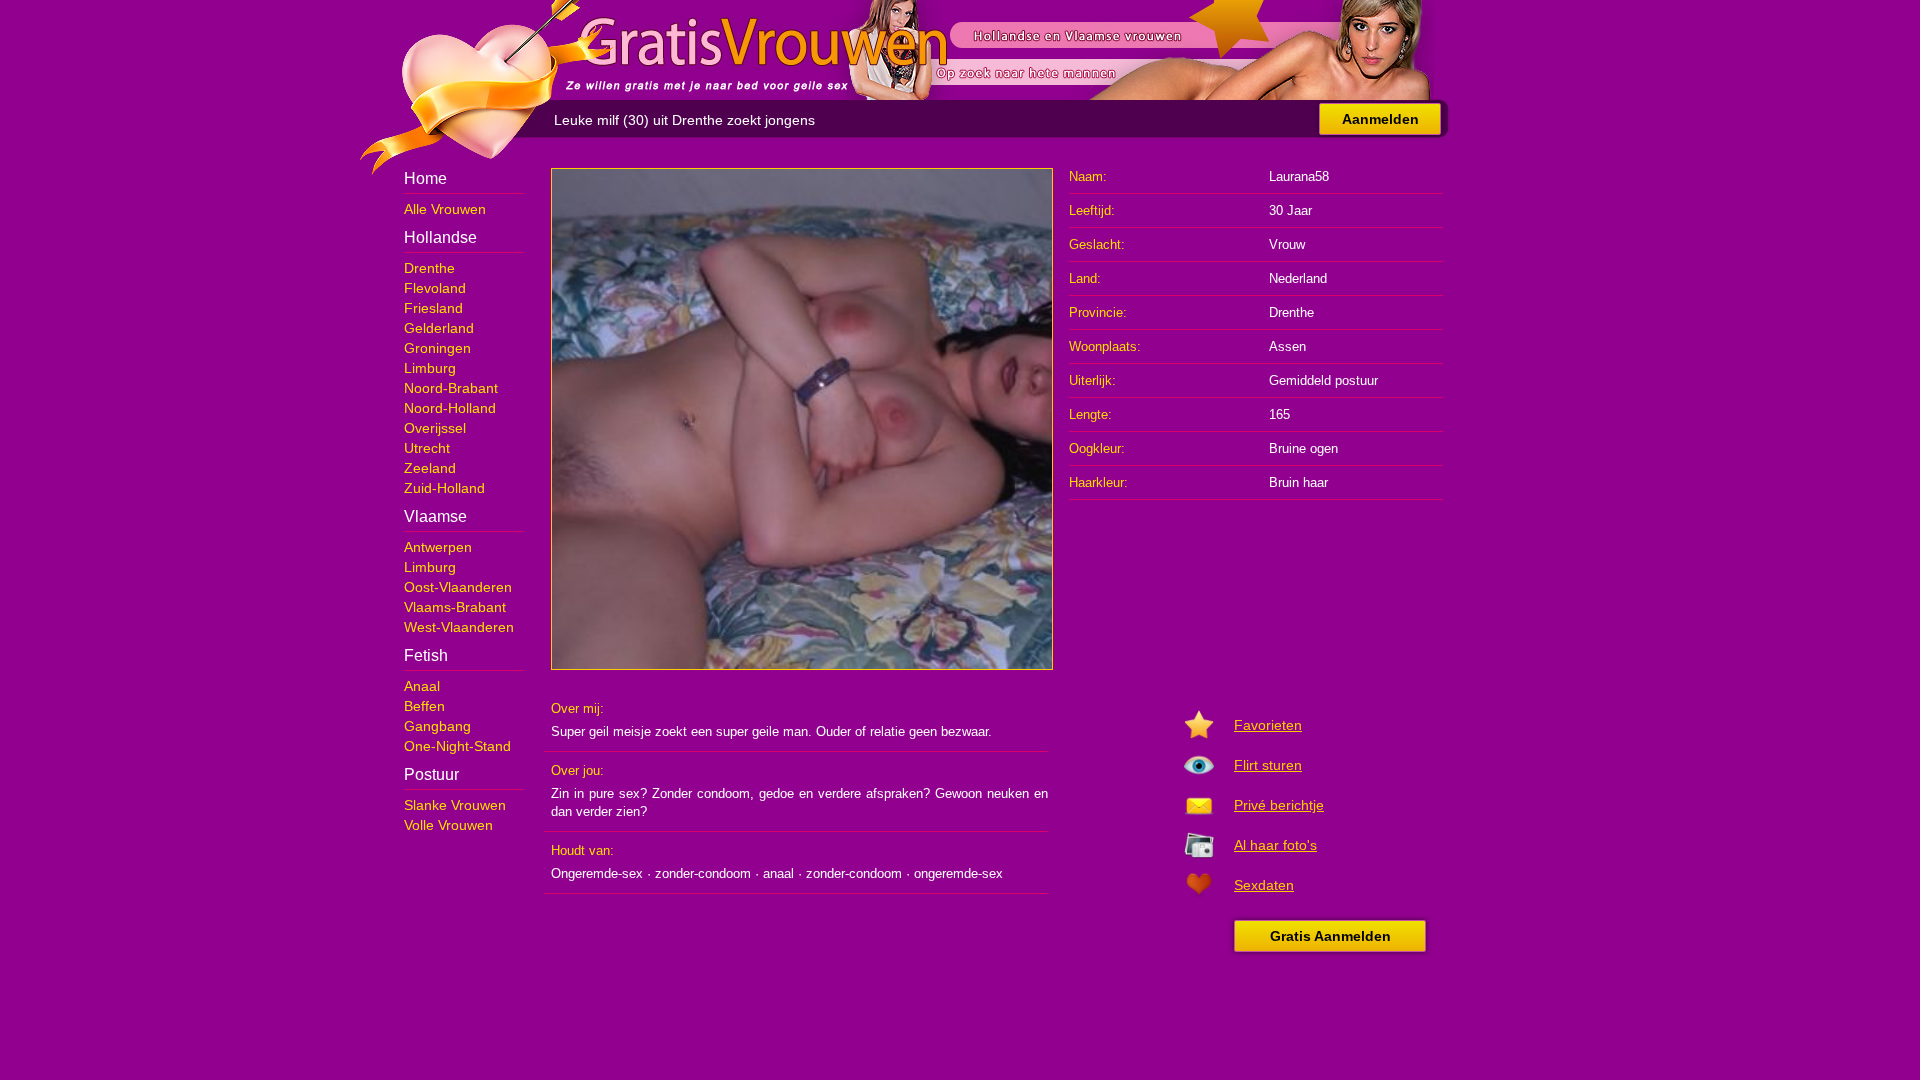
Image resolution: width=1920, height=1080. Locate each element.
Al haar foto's (1275, 845)
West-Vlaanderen (459, 627)
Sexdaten (1264, 885)
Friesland (433, 308)
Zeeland (430, 468)
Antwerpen (438, 547)
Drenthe (429, 268)
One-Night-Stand (457, 746)
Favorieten (1268, 725)
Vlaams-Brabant (455, 607)
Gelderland (439, 328)
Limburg (430, 368)
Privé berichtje (1279, 805)
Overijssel (435, 428)
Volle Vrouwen (448, 825)
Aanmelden (1380, 119)
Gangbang (437, 726)
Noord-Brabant (451, 388)
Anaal (422, 686)
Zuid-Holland (444, 488)
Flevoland (435, 288)
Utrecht (427, 448)
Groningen (437, 348)
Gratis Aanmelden (1330, 936)
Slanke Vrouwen (455, 805)
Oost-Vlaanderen (458, 587)
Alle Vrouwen (445, 209)
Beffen (424, 706)
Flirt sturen (1268, 765)
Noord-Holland (450, 408)
